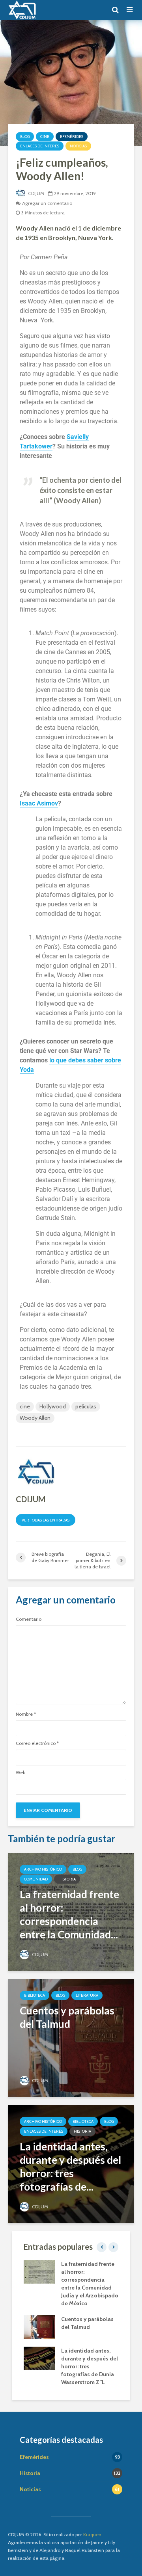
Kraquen (92, 2534)
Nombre (26, 1714)
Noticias (78, 146)
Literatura (87, 1995)
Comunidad (36, 1879)
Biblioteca (35, 1995)
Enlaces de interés (40, 146)
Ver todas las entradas (46, 1520)
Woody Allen (35, 1418)
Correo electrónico (37, 1743)
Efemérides (72, 137)
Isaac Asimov (39, 803)
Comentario (29, 1619)
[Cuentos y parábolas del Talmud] (71, 2038)
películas (86, 1406)
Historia (67, 1879)
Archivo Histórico (43, 1869)
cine (25, 1406)
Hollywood (53, 1406)
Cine (45, 137)
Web (21, 1773)
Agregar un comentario (47, 203)
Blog (25, 137)
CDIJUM (35, 193)
